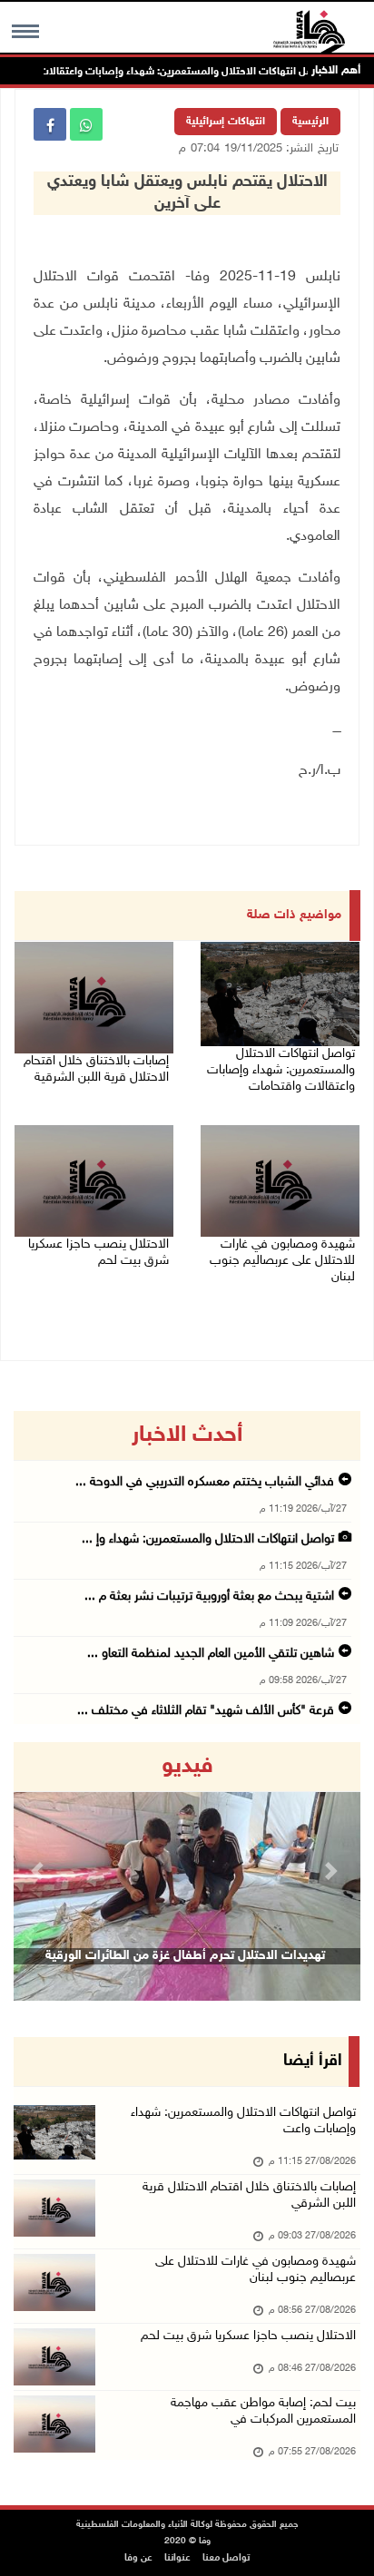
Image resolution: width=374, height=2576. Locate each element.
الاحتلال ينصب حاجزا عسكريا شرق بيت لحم (98, 1253)
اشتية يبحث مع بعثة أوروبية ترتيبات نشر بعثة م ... (209, 1597)
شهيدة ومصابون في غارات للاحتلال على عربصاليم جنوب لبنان (282, 1261)
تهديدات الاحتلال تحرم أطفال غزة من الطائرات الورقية (185, 1956)
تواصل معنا (226, 2558)
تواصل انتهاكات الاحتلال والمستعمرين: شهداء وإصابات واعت (243, 2121)
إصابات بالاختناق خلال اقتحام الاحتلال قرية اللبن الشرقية (96, 1069)
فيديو (187, 1767)
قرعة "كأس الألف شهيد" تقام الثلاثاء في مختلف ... (206, 1711)
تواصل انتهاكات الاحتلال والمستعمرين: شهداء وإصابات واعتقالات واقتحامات (180, 72)
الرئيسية (310, 122)
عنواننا (177, 2558)
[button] (39, 1871)
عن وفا (138, 2558)
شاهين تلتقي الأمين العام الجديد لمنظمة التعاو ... (211, 1654)
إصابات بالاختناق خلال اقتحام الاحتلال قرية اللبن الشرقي (249, 2195)
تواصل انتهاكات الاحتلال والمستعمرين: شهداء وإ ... (208, 1539)
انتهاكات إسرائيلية (226, 122)
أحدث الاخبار (187, 1435)
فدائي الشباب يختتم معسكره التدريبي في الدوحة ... (205, 1482)
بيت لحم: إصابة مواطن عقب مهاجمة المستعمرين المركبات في (263, 2411)
